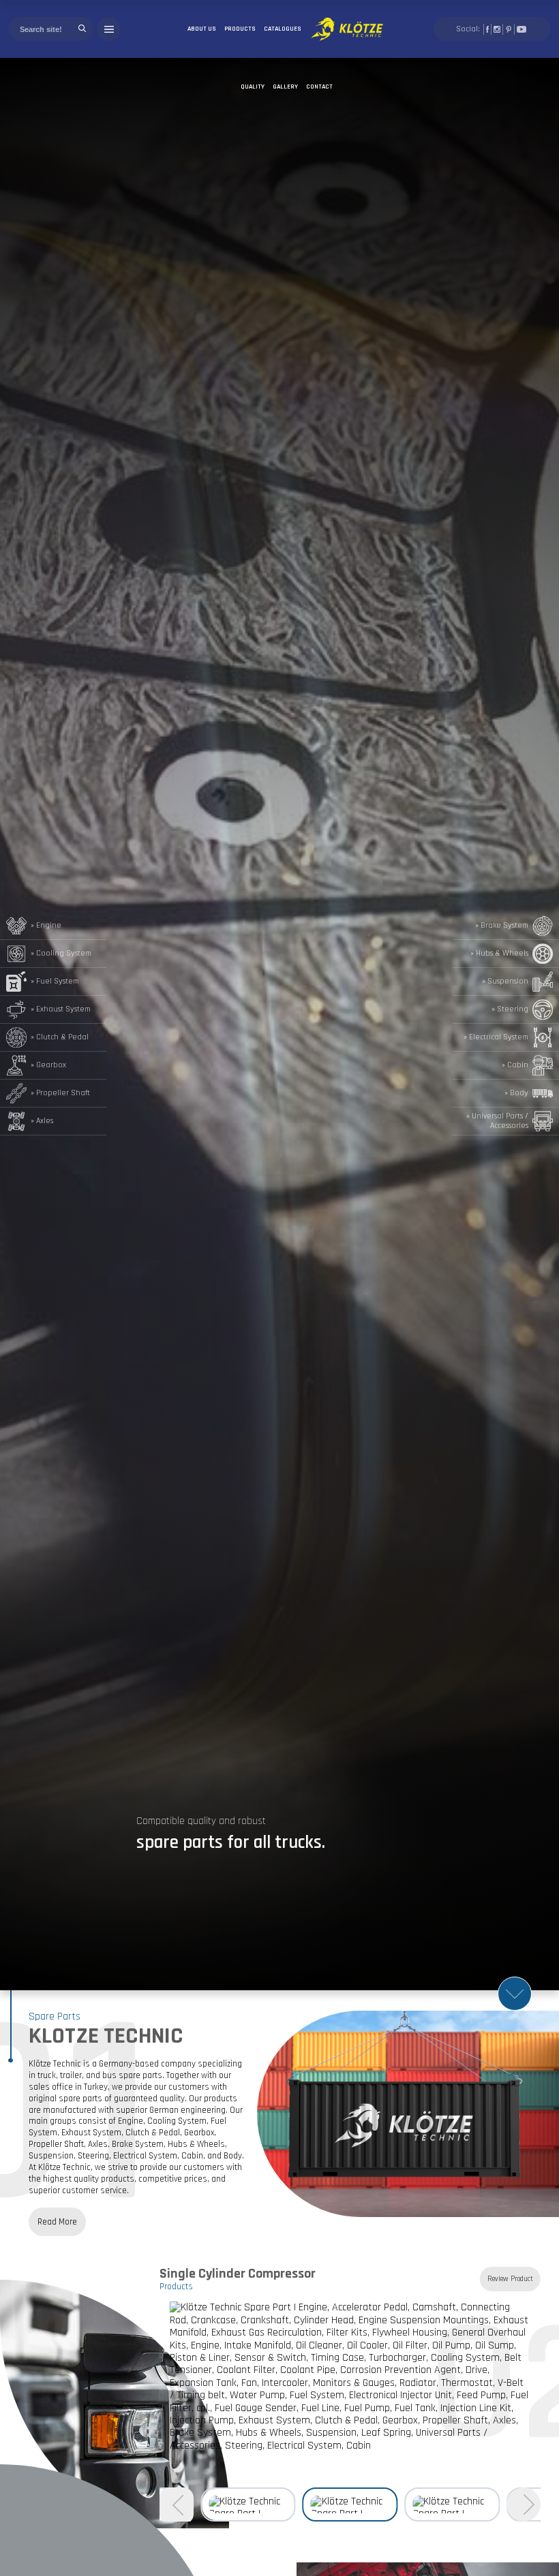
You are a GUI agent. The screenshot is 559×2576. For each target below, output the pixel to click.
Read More (57, 2222)
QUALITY (253, 87)
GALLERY (285, 87)
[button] (524, 2504)
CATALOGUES (283, 29)
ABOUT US (202, 29)
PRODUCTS (240, 29)
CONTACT (319, 87)
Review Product (510, 2279)
